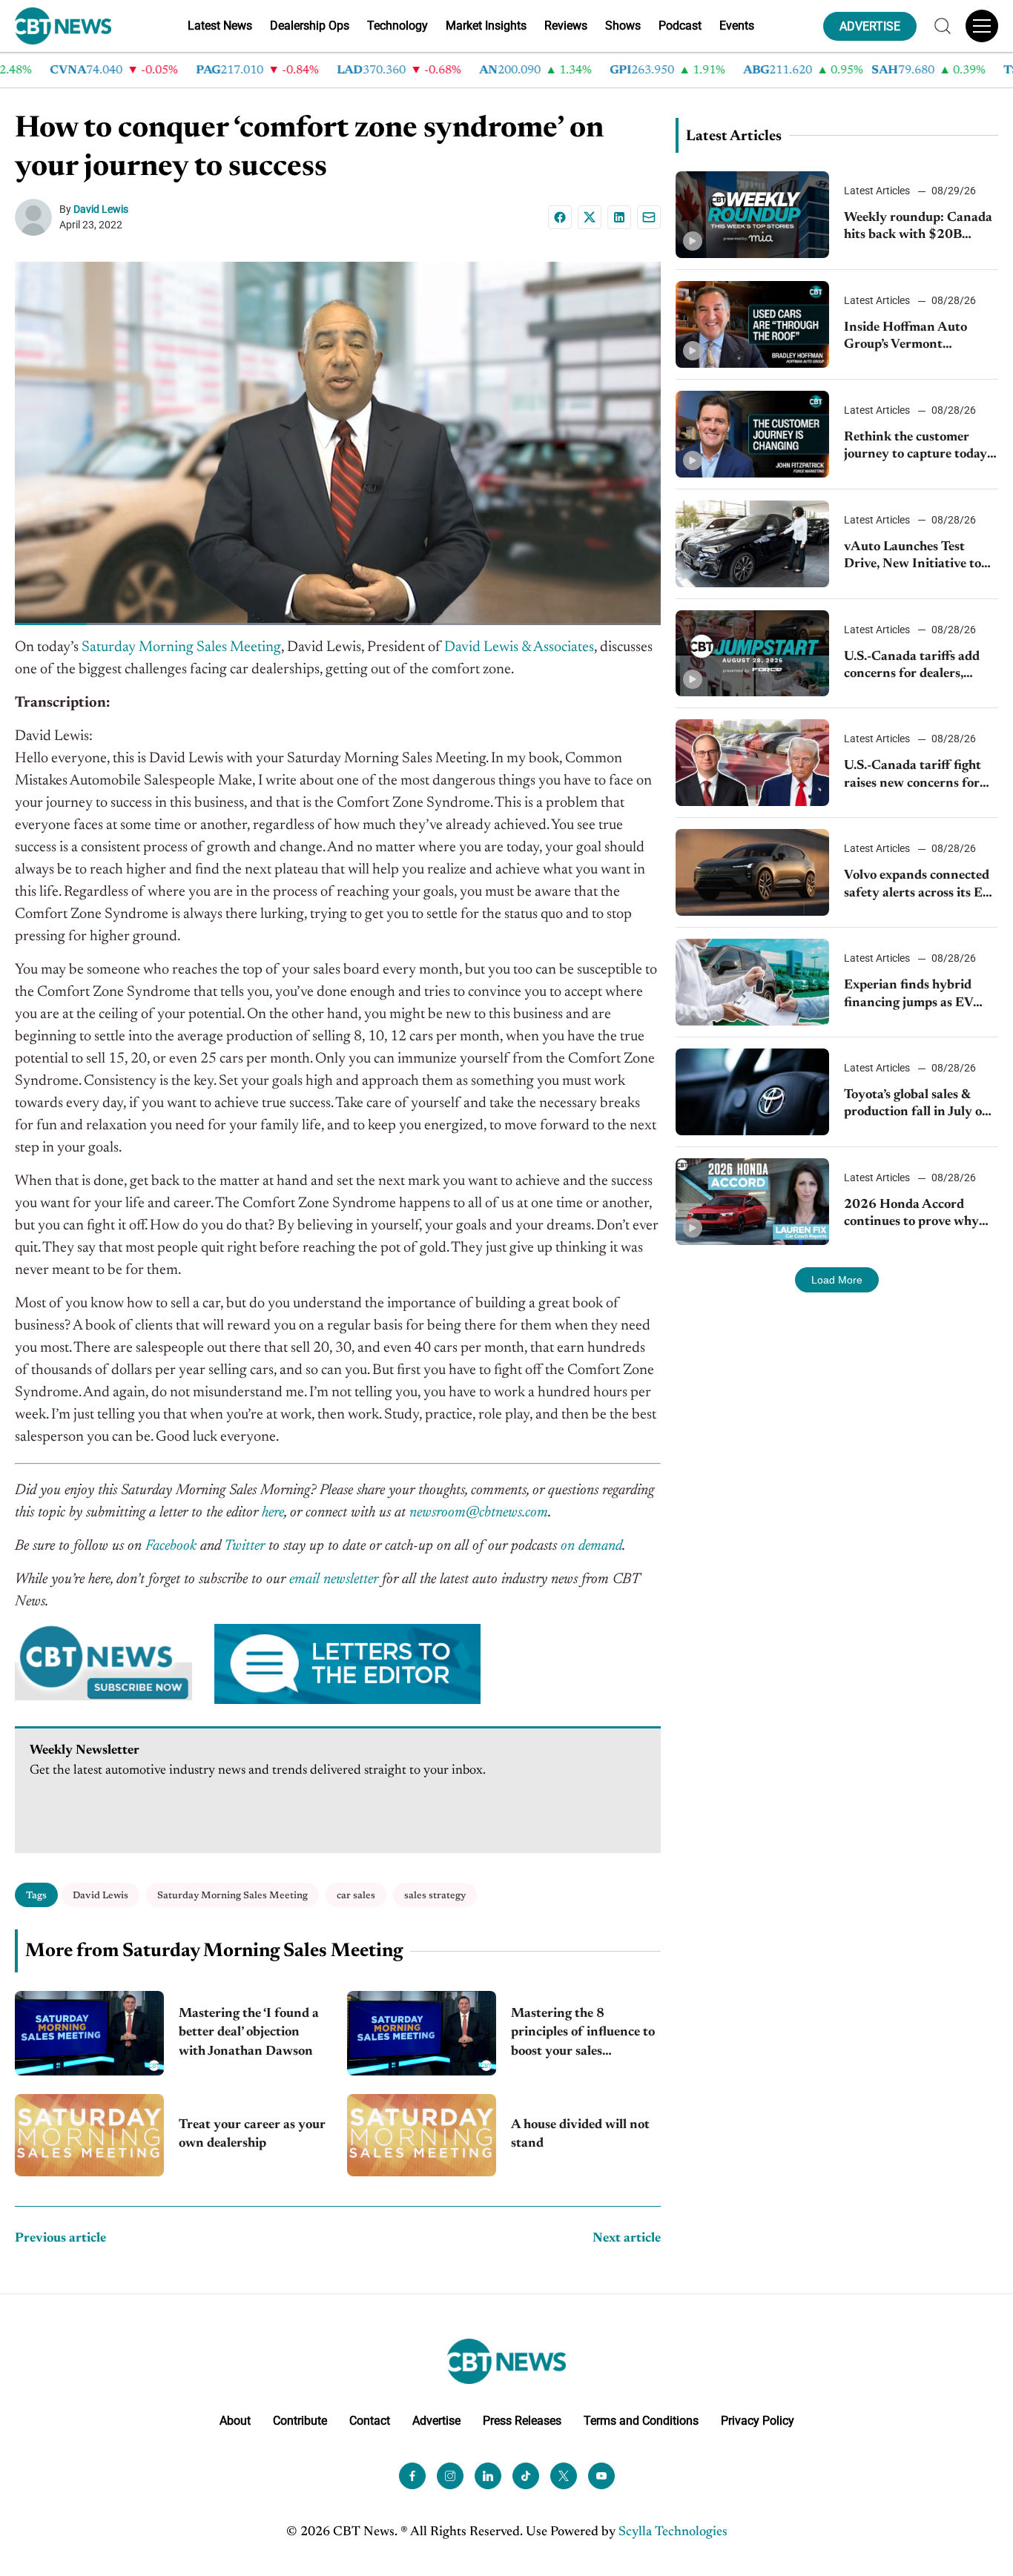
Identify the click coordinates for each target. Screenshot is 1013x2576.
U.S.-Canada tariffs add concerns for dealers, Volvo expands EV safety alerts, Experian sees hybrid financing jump (915, 667)
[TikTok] (526, 2476)
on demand (591, 1546)
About (235, 2421)
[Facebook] (560, 217)
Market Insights (486, 26)
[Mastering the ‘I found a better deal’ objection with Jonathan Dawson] (89, 2033)
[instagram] (450, 2476)
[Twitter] (564, 2476)
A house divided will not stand (580, 2134)
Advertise (436, 2421)
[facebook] (412, 2476)
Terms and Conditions (641, 2421)
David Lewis (101, 209)
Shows (623, 26)
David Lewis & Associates (519, 647)
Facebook (171, 1546)
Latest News (220, 26)
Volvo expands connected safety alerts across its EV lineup (918, 886)
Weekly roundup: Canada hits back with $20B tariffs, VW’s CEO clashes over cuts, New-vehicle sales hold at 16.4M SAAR (918, 228)
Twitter (244, 1546)
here (273, 1513)
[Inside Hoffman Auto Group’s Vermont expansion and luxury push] (753, 324)
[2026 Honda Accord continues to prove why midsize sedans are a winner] (753, 1202)
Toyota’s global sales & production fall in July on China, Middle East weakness (917, 1105)
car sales (356, 1896)
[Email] (649, 217)
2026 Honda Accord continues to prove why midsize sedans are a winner (911, 1215)
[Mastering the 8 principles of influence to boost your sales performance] (422, 2033)
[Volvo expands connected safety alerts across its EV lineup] (753, 872)
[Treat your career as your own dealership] (89, 2135)
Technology (397, 26)
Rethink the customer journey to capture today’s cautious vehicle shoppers (919, 448)
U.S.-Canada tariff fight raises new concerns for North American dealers (914, 776)
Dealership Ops (310, 26)
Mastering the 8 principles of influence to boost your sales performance (583, 2034)
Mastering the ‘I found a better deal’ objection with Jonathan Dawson (249, 2032)
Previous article (60, 2239)
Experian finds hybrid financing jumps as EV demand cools (908, 995)
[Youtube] (601, 2476)
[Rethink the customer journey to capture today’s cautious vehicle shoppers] (753, 434)
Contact (370, 2421)
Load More (837, 1280)
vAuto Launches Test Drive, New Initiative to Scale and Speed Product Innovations (915, 557)
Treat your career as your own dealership (252, 2134)
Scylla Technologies (673, 2532)
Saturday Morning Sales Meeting (181, 647)
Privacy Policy (758, 2421)
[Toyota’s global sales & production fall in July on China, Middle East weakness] (753, 1092)
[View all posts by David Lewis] (37, 217)
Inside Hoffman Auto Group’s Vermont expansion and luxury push (907, 338)
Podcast (680, 26)
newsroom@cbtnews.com (479, 1513)
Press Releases (522, 2421)
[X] (590, 217)
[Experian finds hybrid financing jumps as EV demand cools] (753, 982)
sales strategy (435, 1896)
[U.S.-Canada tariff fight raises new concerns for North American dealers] (753, 763)
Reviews (566, 26)
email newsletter (334, 1579)
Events (737, 26)
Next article (627, 2239)
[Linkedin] (619, 217)
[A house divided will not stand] (422, 2135)
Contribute (300, 2421)
